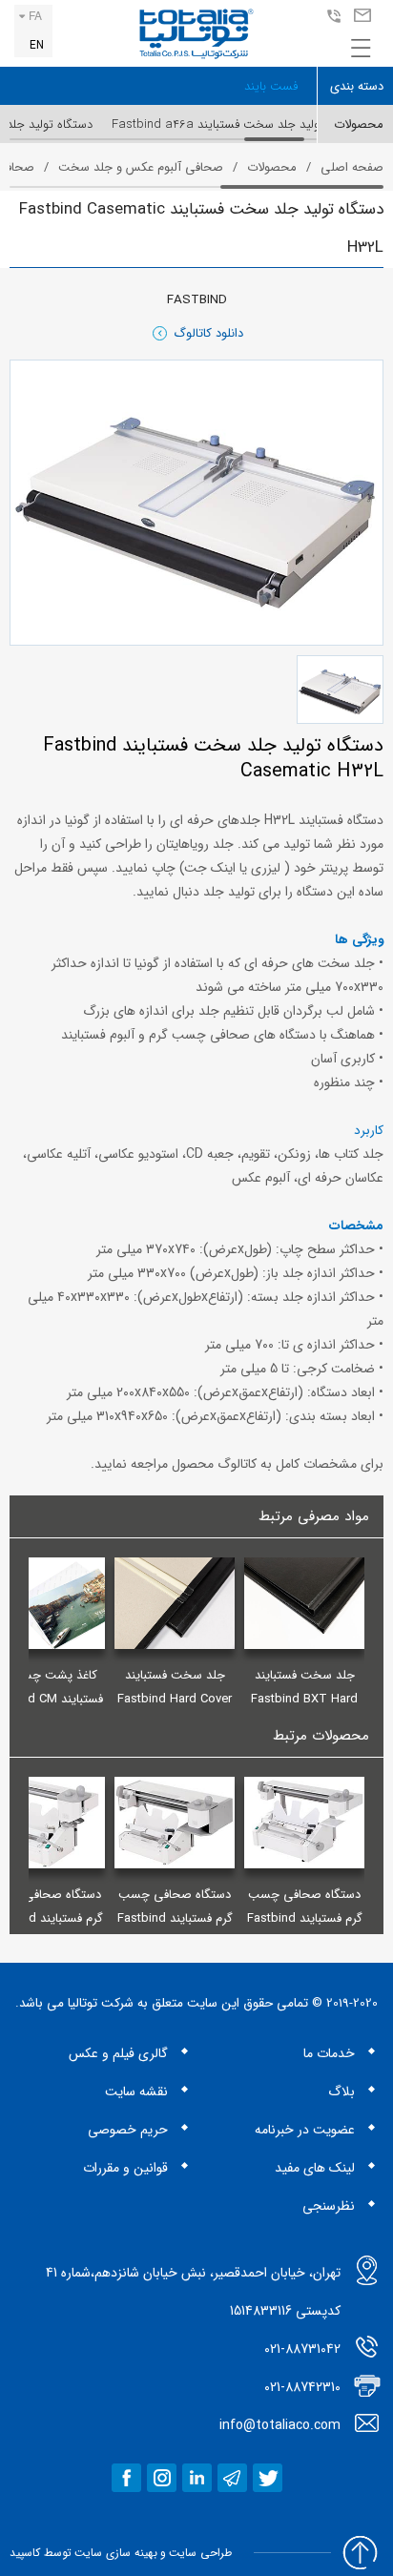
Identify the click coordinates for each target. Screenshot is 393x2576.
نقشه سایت (136, 2092)
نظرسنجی (329, 2206)
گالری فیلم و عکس (118, 2053)
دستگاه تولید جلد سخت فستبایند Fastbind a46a (238, 124)
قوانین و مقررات (125, 2168)
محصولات (272, 167)
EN (37, 45)
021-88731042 (331, 17)
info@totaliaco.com (360, 17)
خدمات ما (329, 2053)
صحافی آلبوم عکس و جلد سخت (141, 167)
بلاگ (341, 2092)
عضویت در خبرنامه (305, 2130)
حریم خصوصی (128, 2130)
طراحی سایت (200, 2553)
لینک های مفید (315, 2168)
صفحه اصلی (352, 167)
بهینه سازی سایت (116, 2553)
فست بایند (271, 86)
